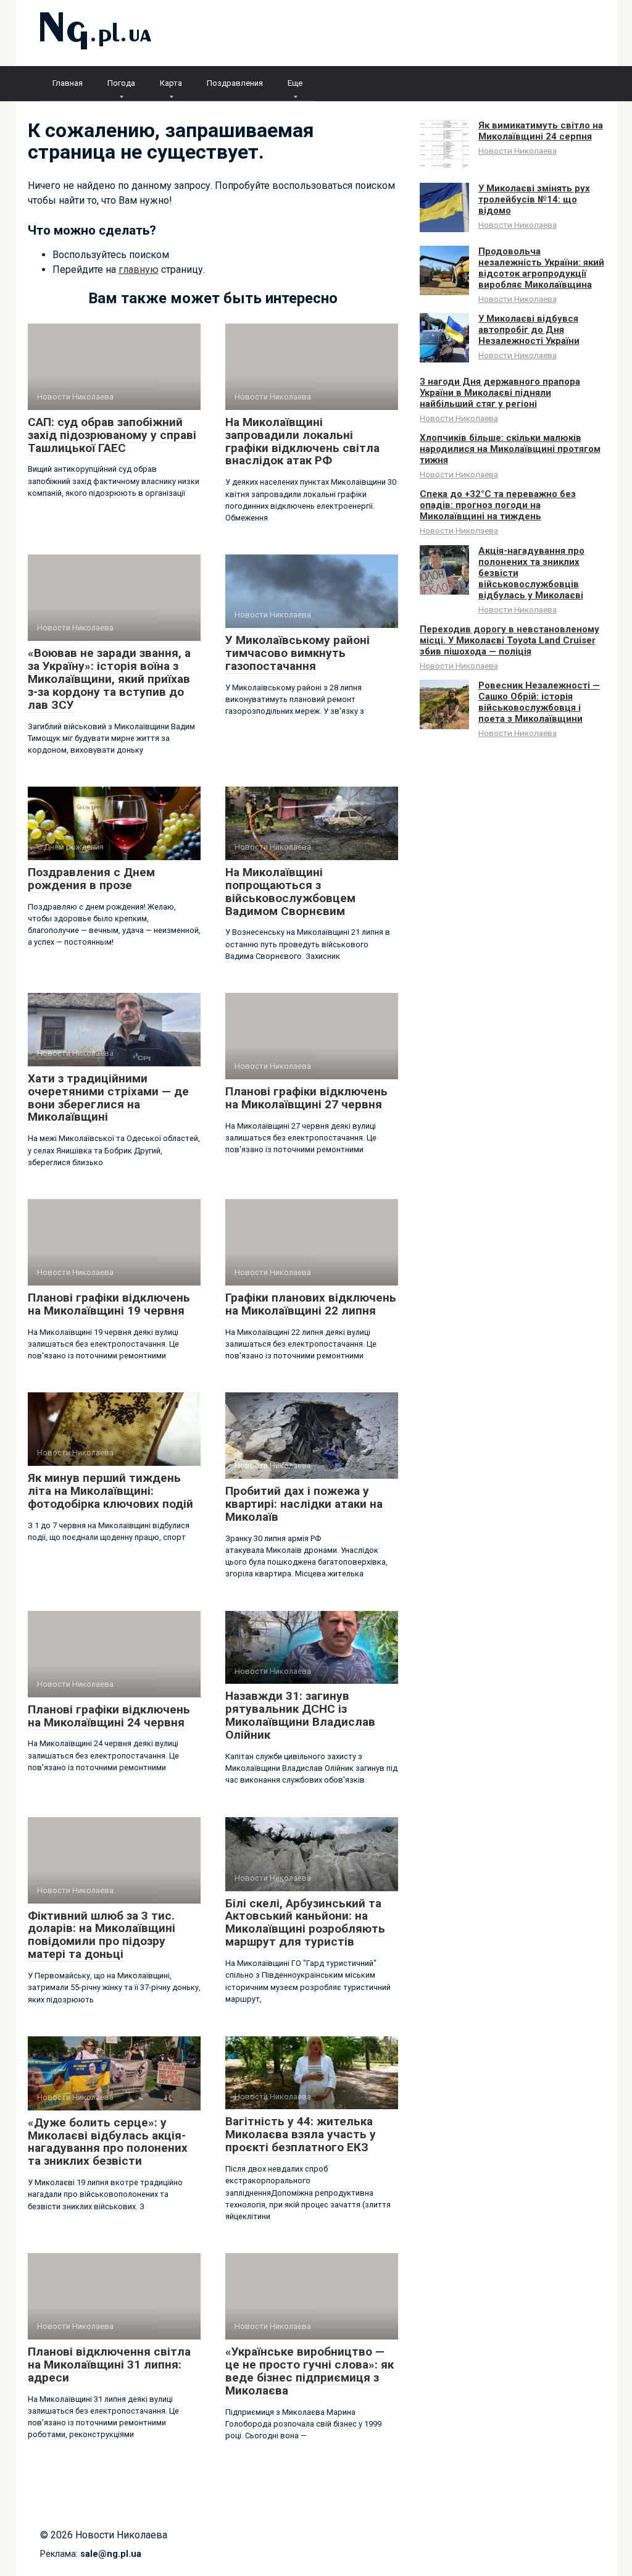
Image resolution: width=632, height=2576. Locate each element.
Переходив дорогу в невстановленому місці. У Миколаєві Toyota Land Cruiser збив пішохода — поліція (509, 640)
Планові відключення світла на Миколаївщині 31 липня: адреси (109, 2365)
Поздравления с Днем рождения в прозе (91, 879)
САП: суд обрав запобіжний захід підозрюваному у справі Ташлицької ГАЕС (112, 435)
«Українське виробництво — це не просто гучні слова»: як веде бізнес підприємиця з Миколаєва (310, 2371)
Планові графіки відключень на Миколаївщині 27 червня (306, 1098)
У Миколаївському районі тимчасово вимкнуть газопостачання (297, 653)
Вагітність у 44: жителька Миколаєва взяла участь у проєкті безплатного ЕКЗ (301, 2134)
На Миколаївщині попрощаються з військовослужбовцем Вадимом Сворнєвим (290, 892)
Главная (68, 83)
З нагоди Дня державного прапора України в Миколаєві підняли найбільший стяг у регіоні (500, 393)
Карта (171, 83)
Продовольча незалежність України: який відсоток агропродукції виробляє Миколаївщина (541, 268)
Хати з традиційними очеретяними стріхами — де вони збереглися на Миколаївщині (108, 1098)
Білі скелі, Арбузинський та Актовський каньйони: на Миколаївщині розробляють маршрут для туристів (305, 1923)
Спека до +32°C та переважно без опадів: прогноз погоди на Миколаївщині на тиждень (498, 505)
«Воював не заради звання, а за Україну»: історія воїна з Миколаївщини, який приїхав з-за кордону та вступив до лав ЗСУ (109, 679)
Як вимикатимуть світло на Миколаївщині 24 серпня (541, 131)
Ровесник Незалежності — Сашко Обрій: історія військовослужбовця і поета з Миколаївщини (539, 702)
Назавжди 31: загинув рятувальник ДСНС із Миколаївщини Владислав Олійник (300, 1715)
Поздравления (235, 83)
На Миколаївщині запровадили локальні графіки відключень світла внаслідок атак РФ (302, 441)
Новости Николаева (518, 151)
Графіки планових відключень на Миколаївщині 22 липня (311, 1304)
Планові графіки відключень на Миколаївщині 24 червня (109, 1716)
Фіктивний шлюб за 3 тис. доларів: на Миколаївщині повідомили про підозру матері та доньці (102, 1935)
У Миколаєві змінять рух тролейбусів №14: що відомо (534, 199)
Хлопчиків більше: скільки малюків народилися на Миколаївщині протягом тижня (510, 449)
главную (139, 270)
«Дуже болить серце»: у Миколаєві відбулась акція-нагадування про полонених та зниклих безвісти (108, 2142)
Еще (295, 83)
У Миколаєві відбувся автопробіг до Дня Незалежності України (529, 330)
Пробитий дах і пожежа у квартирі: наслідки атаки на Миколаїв (304, 1504)
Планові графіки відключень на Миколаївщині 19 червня (109, 1304)
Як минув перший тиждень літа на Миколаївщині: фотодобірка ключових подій (110, 1491)
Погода (121, 83)
